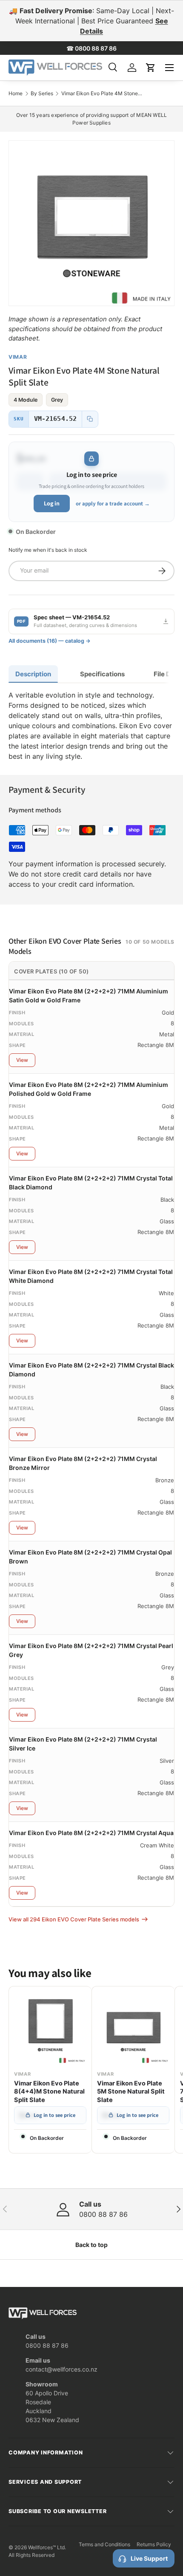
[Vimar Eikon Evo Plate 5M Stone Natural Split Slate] (133, 2028)
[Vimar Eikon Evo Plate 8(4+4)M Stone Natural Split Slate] (50, 2028)
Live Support (149, 2558)
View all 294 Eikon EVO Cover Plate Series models (74, 1919)
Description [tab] (33, 674)
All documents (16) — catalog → (50, 641)
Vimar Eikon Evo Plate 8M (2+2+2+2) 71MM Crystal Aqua (91, 1833)
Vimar (18, 357)
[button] (151, 68)
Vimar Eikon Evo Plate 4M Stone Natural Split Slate (102, 94)
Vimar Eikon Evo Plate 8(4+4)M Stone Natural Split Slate (49, 2092)
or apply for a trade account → (113, 504)
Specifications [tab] (102, 674)
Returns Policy (154, 2544)
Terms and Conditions (104, 2544)
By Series (42, 94)
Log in (52, 503)
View (22, 1060)
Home (16, 94)
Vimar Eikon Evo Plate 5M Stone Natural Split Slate (131, 2092)
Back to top (91, 2245)
